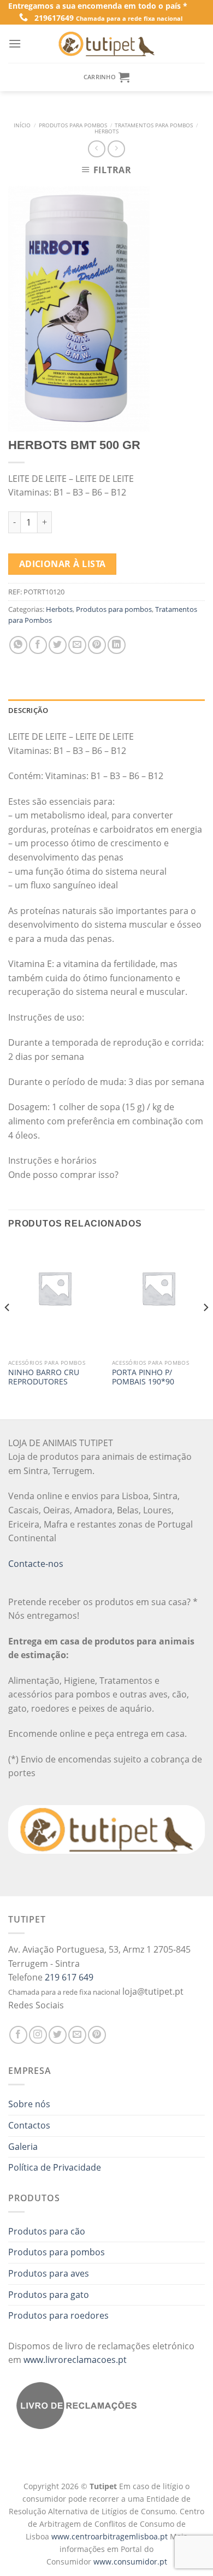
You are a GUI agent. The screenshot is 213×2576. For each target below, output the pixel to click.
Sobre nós (29, 2104)
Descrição (28, 710)
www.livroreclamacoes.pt (75, 2360)
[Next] (205, 1329)
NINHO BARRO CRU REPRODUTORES (44, 1377)
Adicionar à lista (63, 564)
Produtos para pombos (73, 125)
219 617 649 (69, 1977)
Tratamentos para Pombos (154, 125)
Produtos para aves (49, 2273)
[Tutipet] (106, 44)
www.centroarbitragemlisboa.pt (111, 2536)
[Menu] (15, 43)
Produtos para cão (47, 2231)
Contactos (29, 2125)
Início (22, 125)
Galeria (23, 2147)
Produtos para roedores (58, 2315)
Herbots (106, 131)
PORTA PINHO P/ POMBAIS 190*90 (143, 1377)
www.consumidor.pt (130, 2562)
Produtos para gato (49, 2295)
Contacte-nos (36, 1564)
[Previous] (8, 1329)
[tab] (106, 710)
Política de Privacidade (55, 2167)
